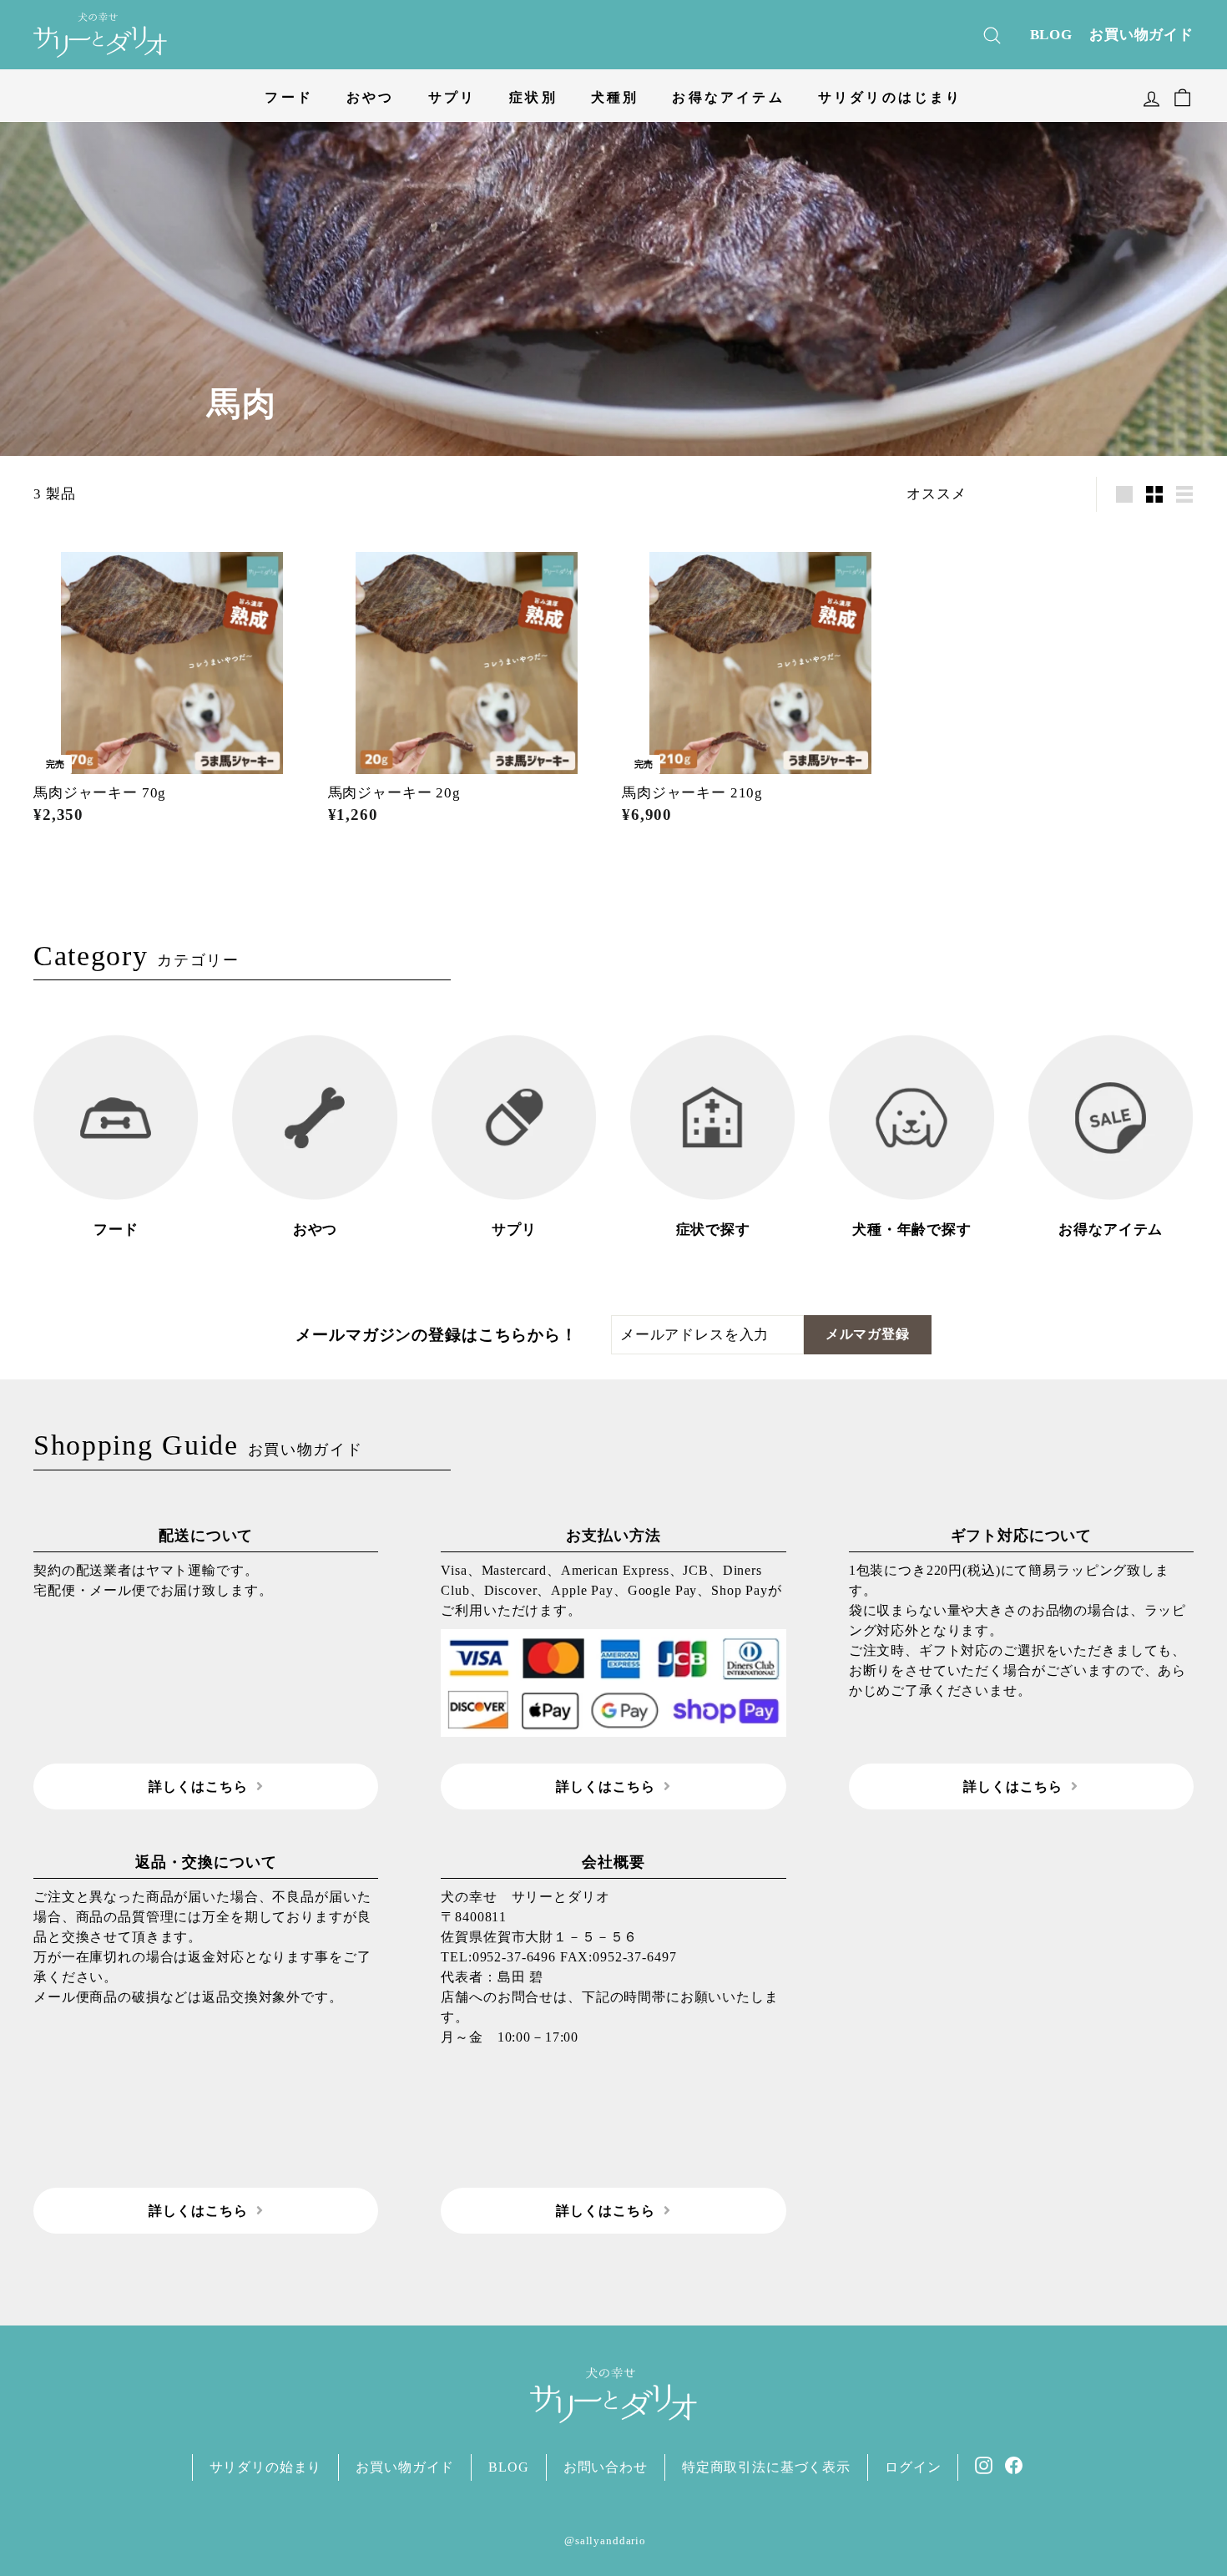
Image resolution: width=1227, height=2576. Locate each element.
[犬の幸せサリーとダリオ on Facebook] (1014, 2464)
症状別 (533, 97)
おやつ (371, 97)
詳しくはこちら (198, 1786)
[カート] (1182, 95)
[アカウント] (1151, 95)
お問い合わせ (606, 2467)
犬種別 (615, 97)
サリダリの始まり (266, 2467)
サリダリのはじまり (890, 97)
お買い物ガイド (1141, 35)
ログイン (913, 2467)
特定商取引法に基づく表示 (766, 2467)
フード (289, 97)
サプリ (452, 97)
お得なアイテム (728, 97)
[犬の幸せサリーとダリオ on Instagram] (984, 2464)
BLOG (1051, 35)
